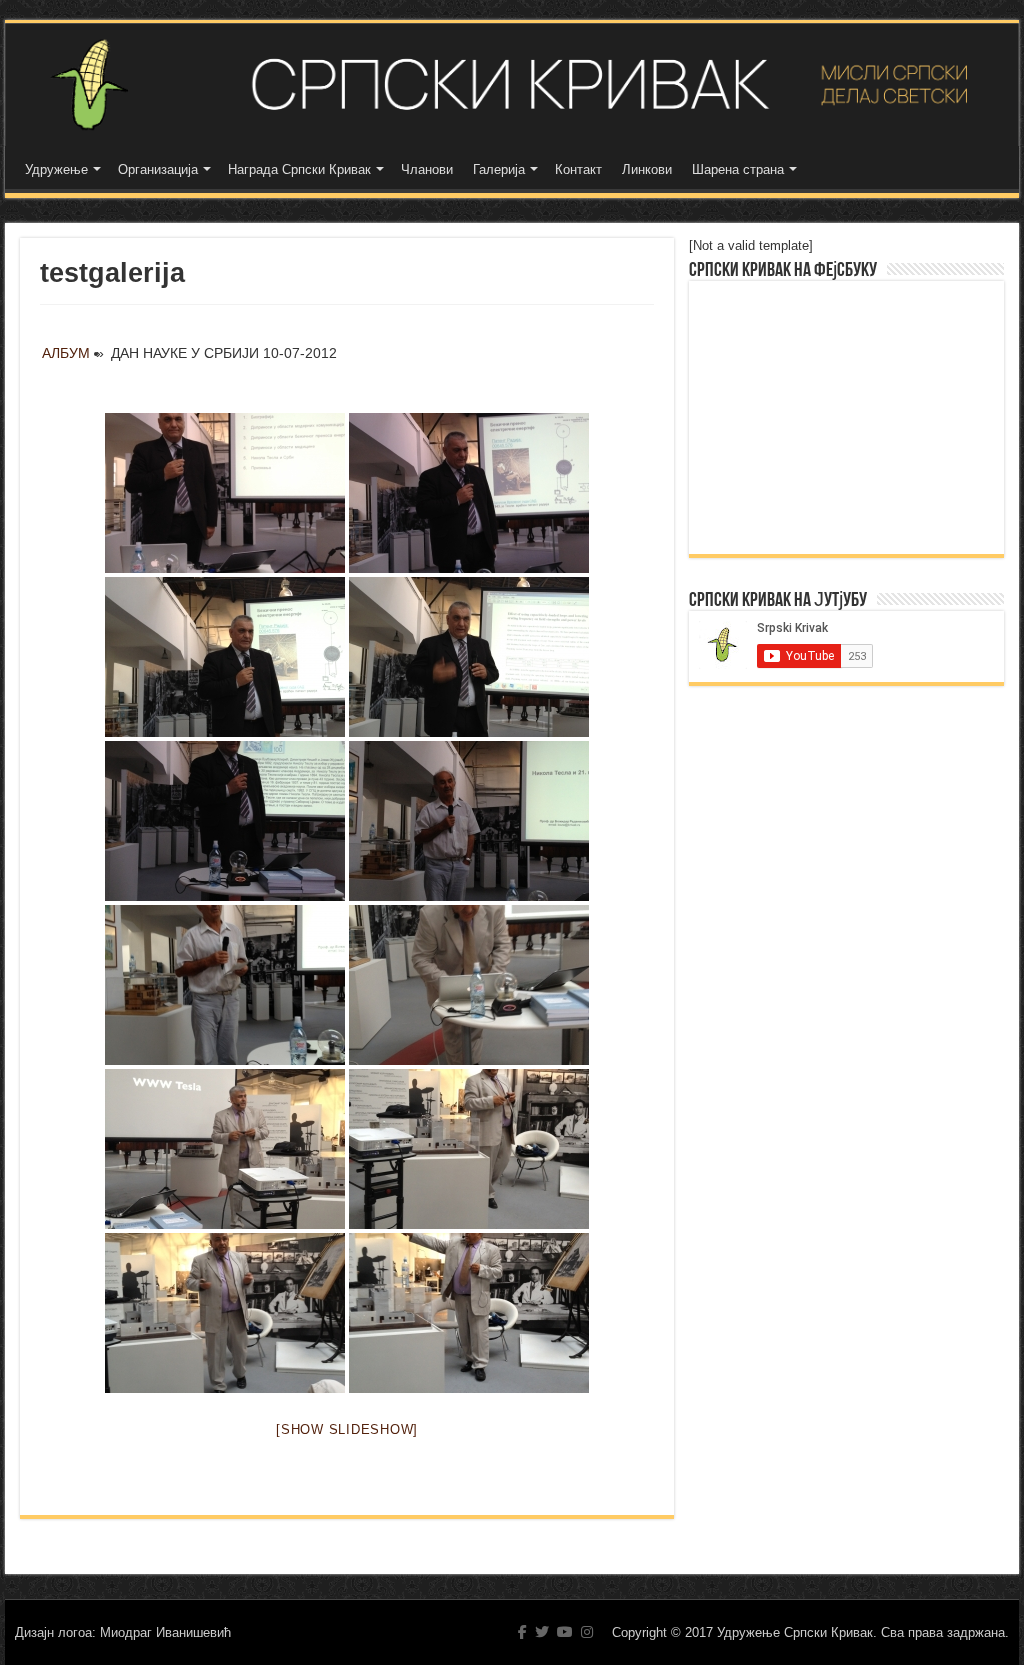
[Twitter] (542, 1632)
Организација (158, 169)
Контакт (578, 169)
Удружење (56, 169)
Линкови (647, 169)
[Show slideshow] (347, 1429)
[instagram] (587, 1632)
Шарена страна (738, 169)
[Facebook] (522, 1632)
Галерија (499, 169)
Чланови (427, 169)
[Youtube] (565, 1632)
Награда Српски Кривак (299, 169)
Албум (66, 353)
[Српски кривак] (512, 84)
